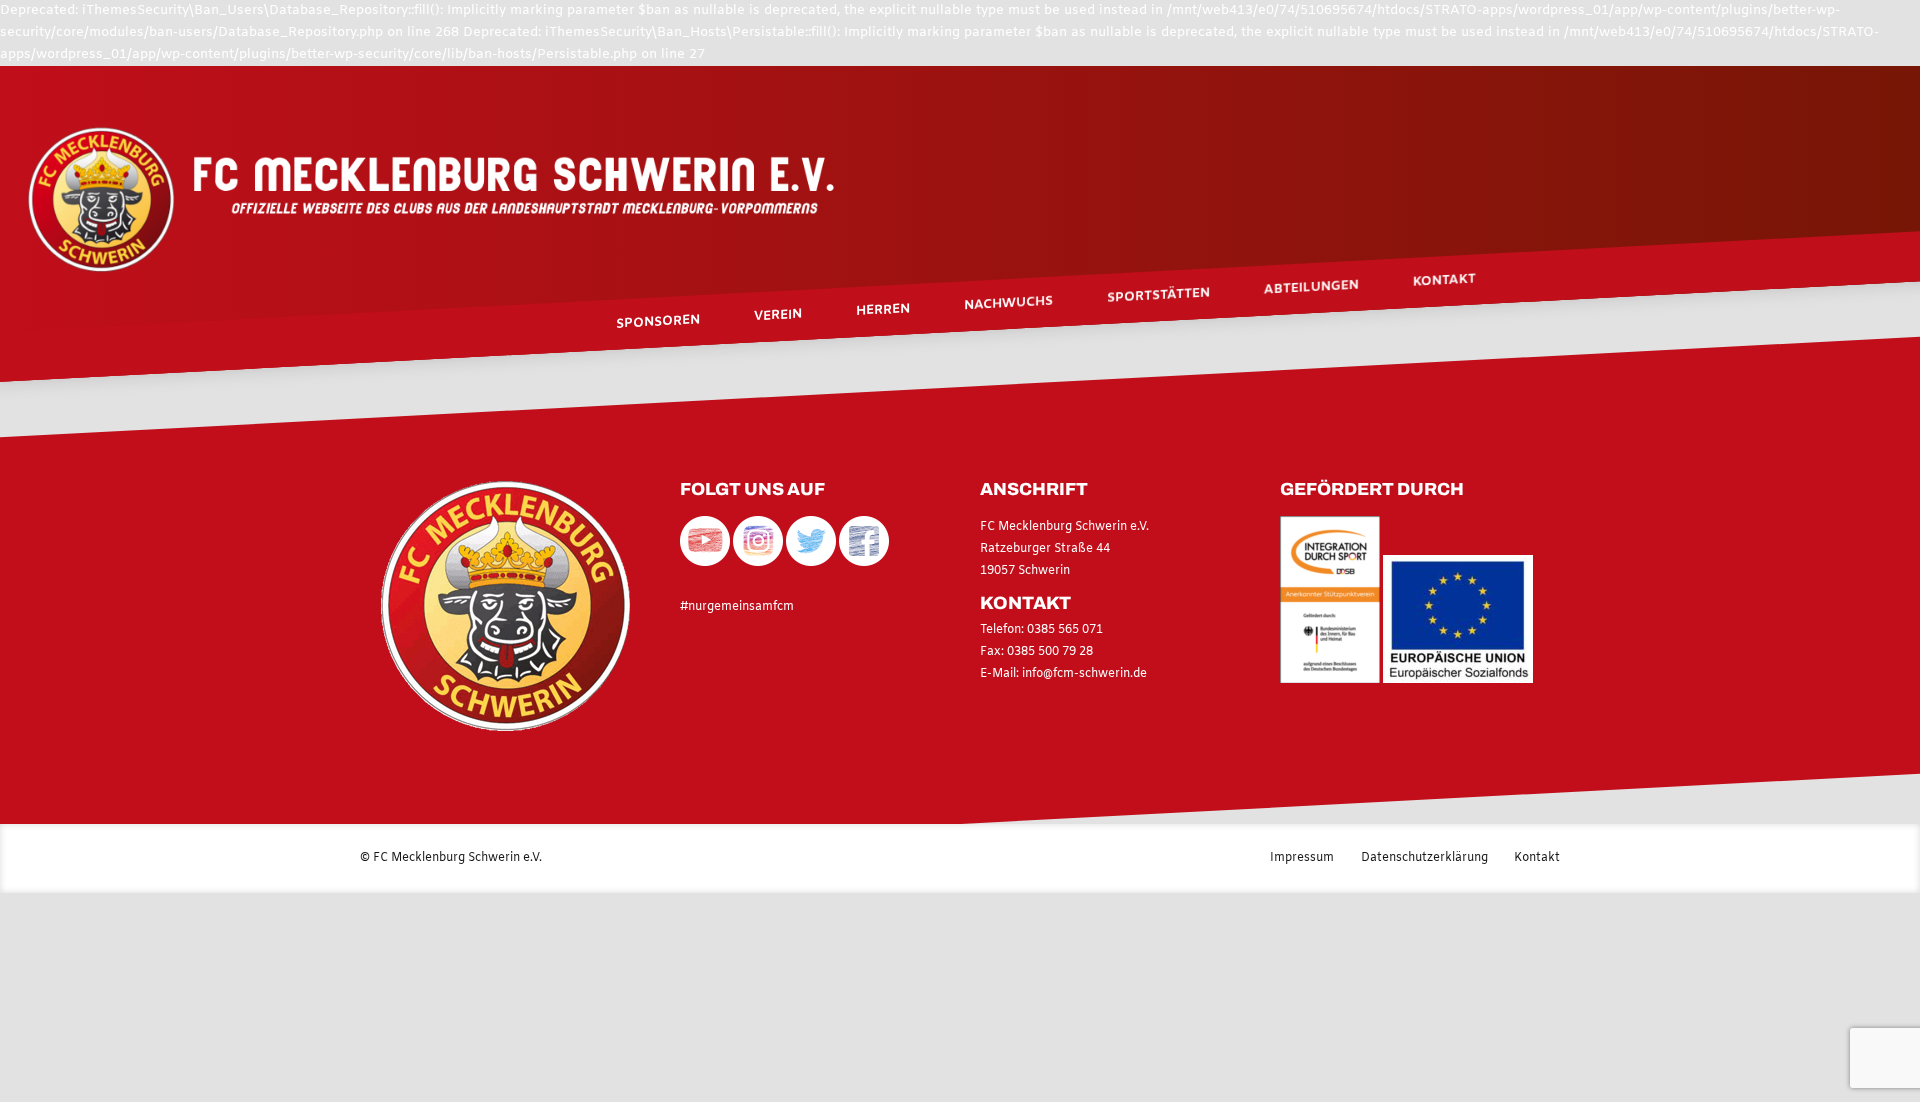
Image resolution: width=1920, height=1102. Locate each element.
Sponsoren (658, 321)
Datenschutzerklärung (1424, 859)
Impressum (1302, 859)
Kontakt (1444, 280)
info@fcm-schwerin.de (1084, 674)
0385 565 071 (1063, 630)
